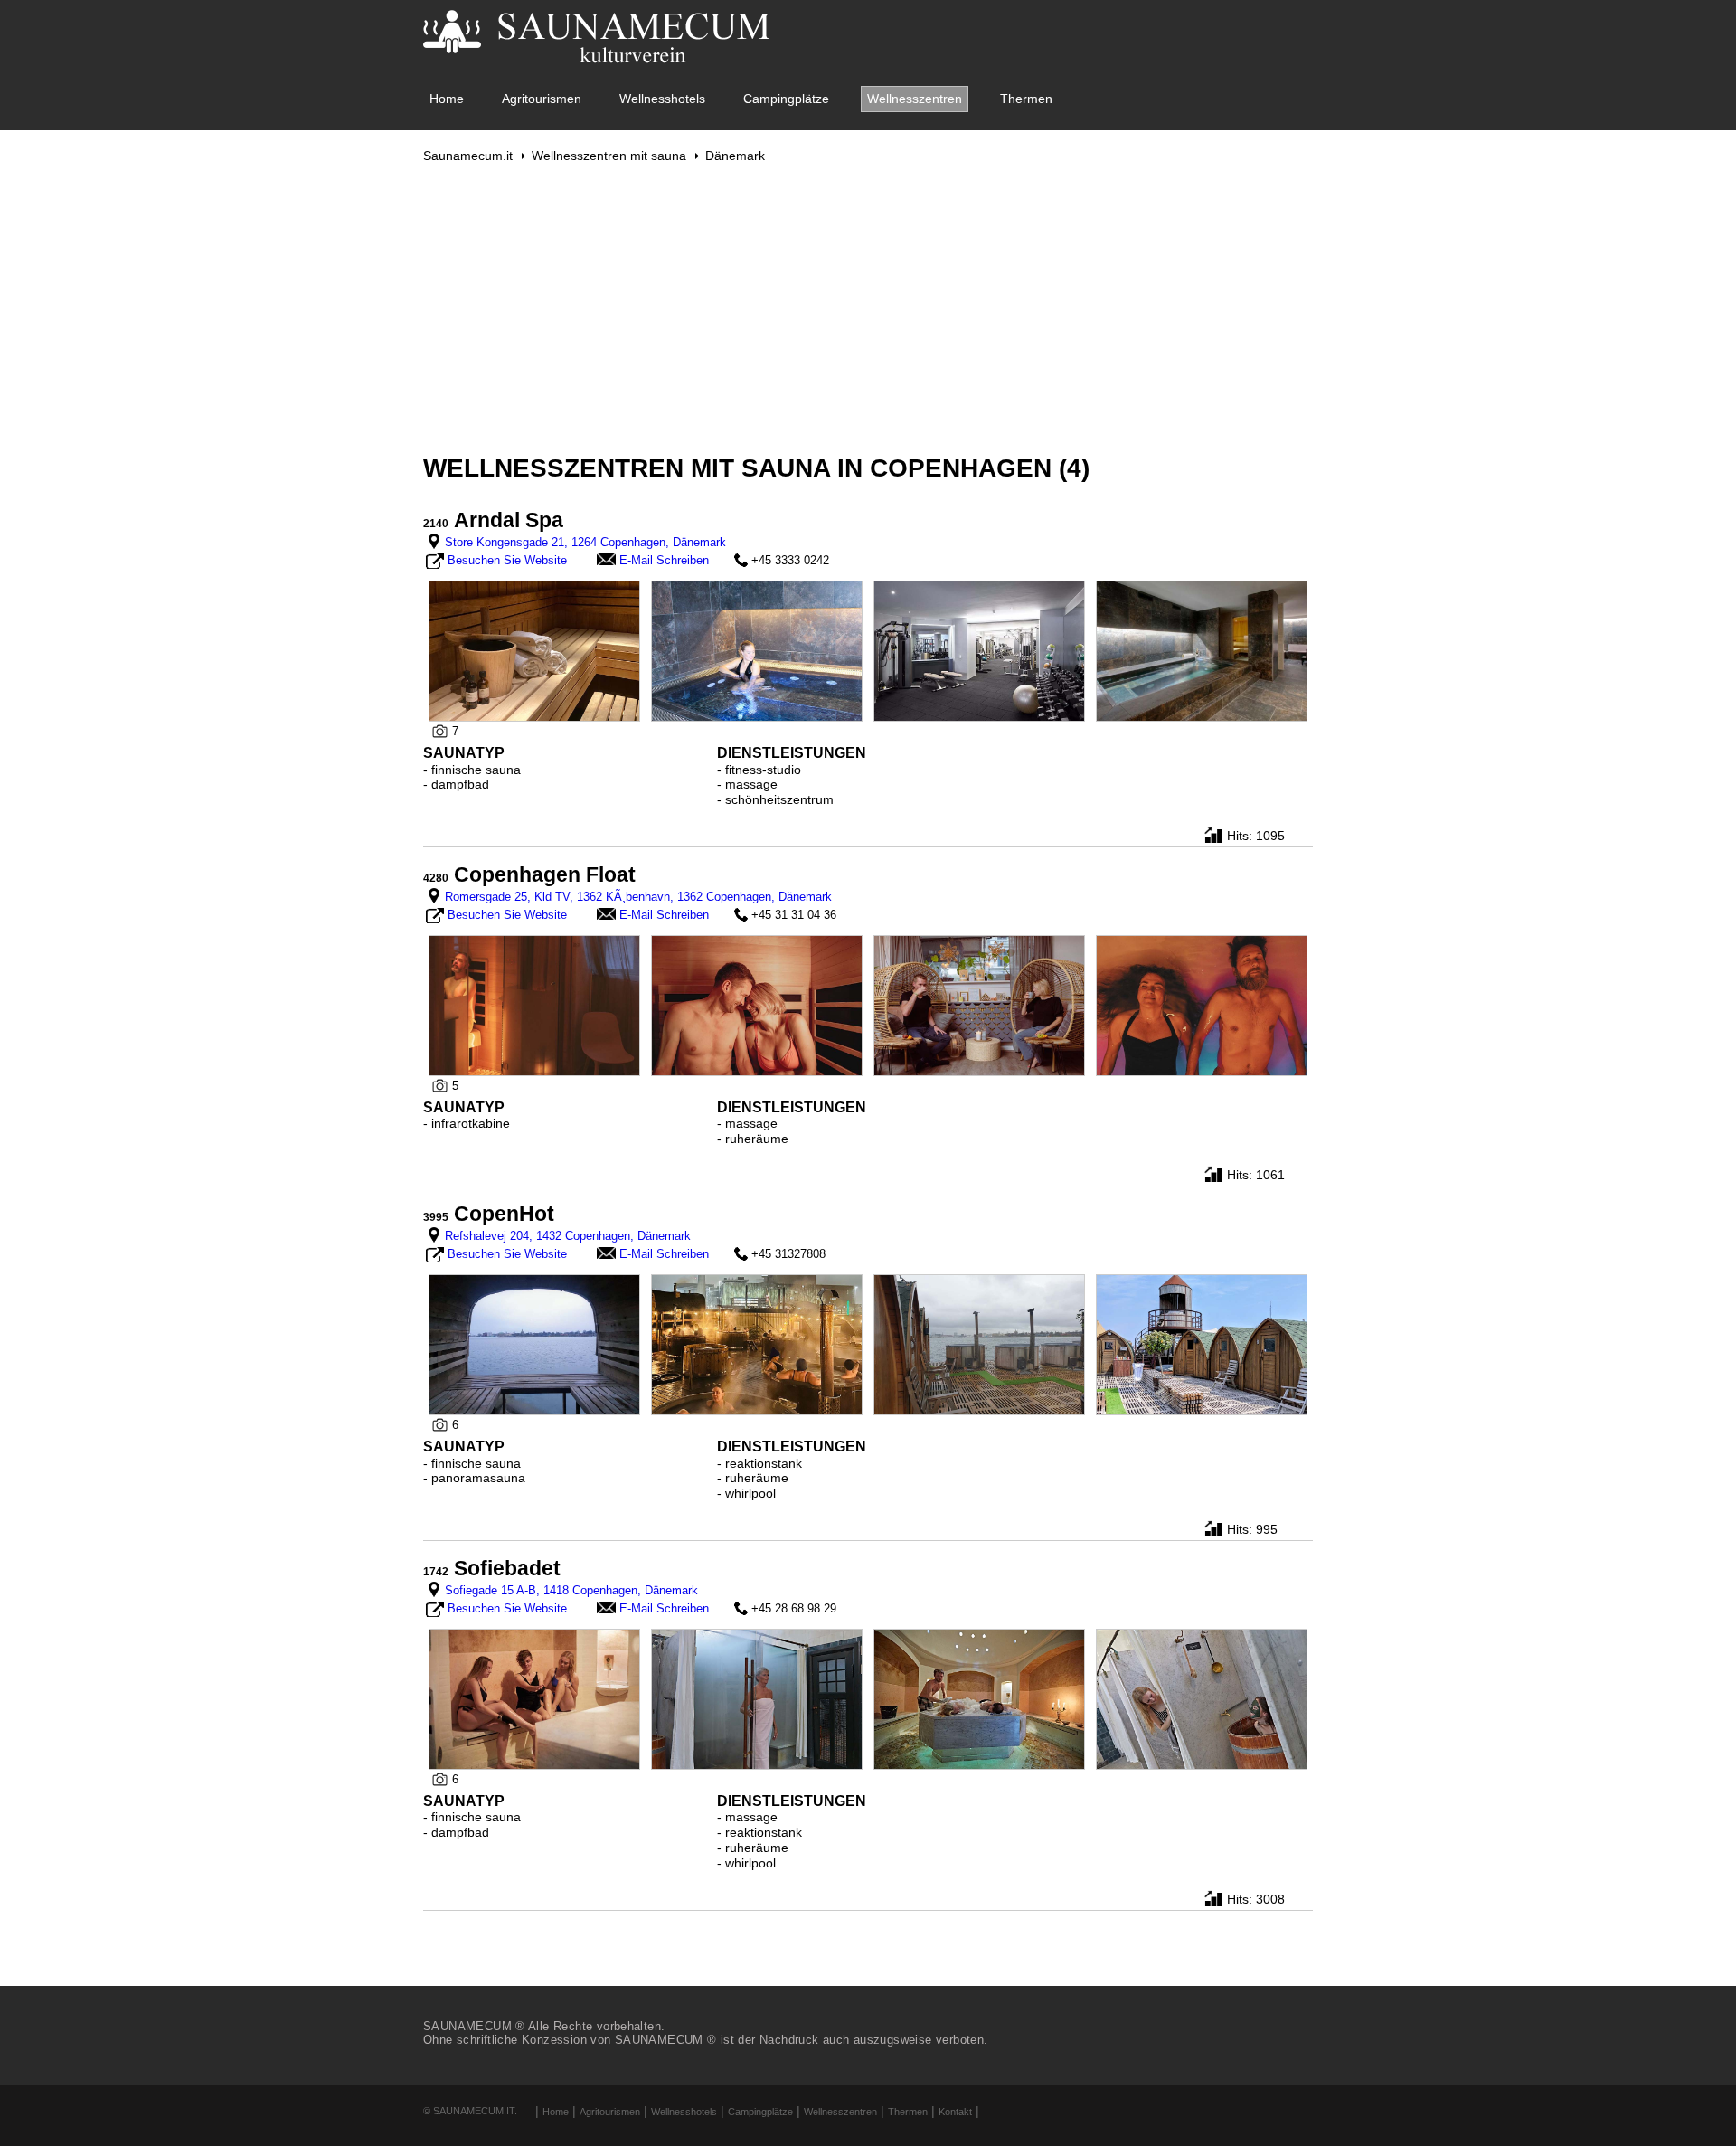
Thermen (1026, 99)
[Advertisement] (868, 308)
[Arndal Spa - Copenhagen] (534, 650)
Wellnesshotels (662, 99)
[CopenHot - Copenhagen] (534, 1344)
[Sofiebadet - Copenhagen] (534, 1698)
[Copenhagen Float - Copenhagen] (534, 1005)
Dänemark (735, 156)
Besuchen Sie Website (507, 560)
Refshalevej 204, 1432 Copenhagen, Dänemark (568, 1236)
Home (447, 99)
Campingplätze (786, 99)
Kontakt (955, 2112)
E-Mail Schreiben (664, 560)
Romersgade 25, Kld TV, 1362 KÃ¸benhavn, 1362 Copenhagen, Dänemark (638, 897)
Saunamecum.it (468, 156)
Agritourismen (542, 99)
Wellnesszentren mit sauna (609, 156)
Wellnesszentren (915, 99)
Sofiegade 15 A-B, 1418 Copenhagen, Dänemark (571, 1590)
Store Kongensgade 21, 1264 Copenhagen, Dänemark (585, 542)
